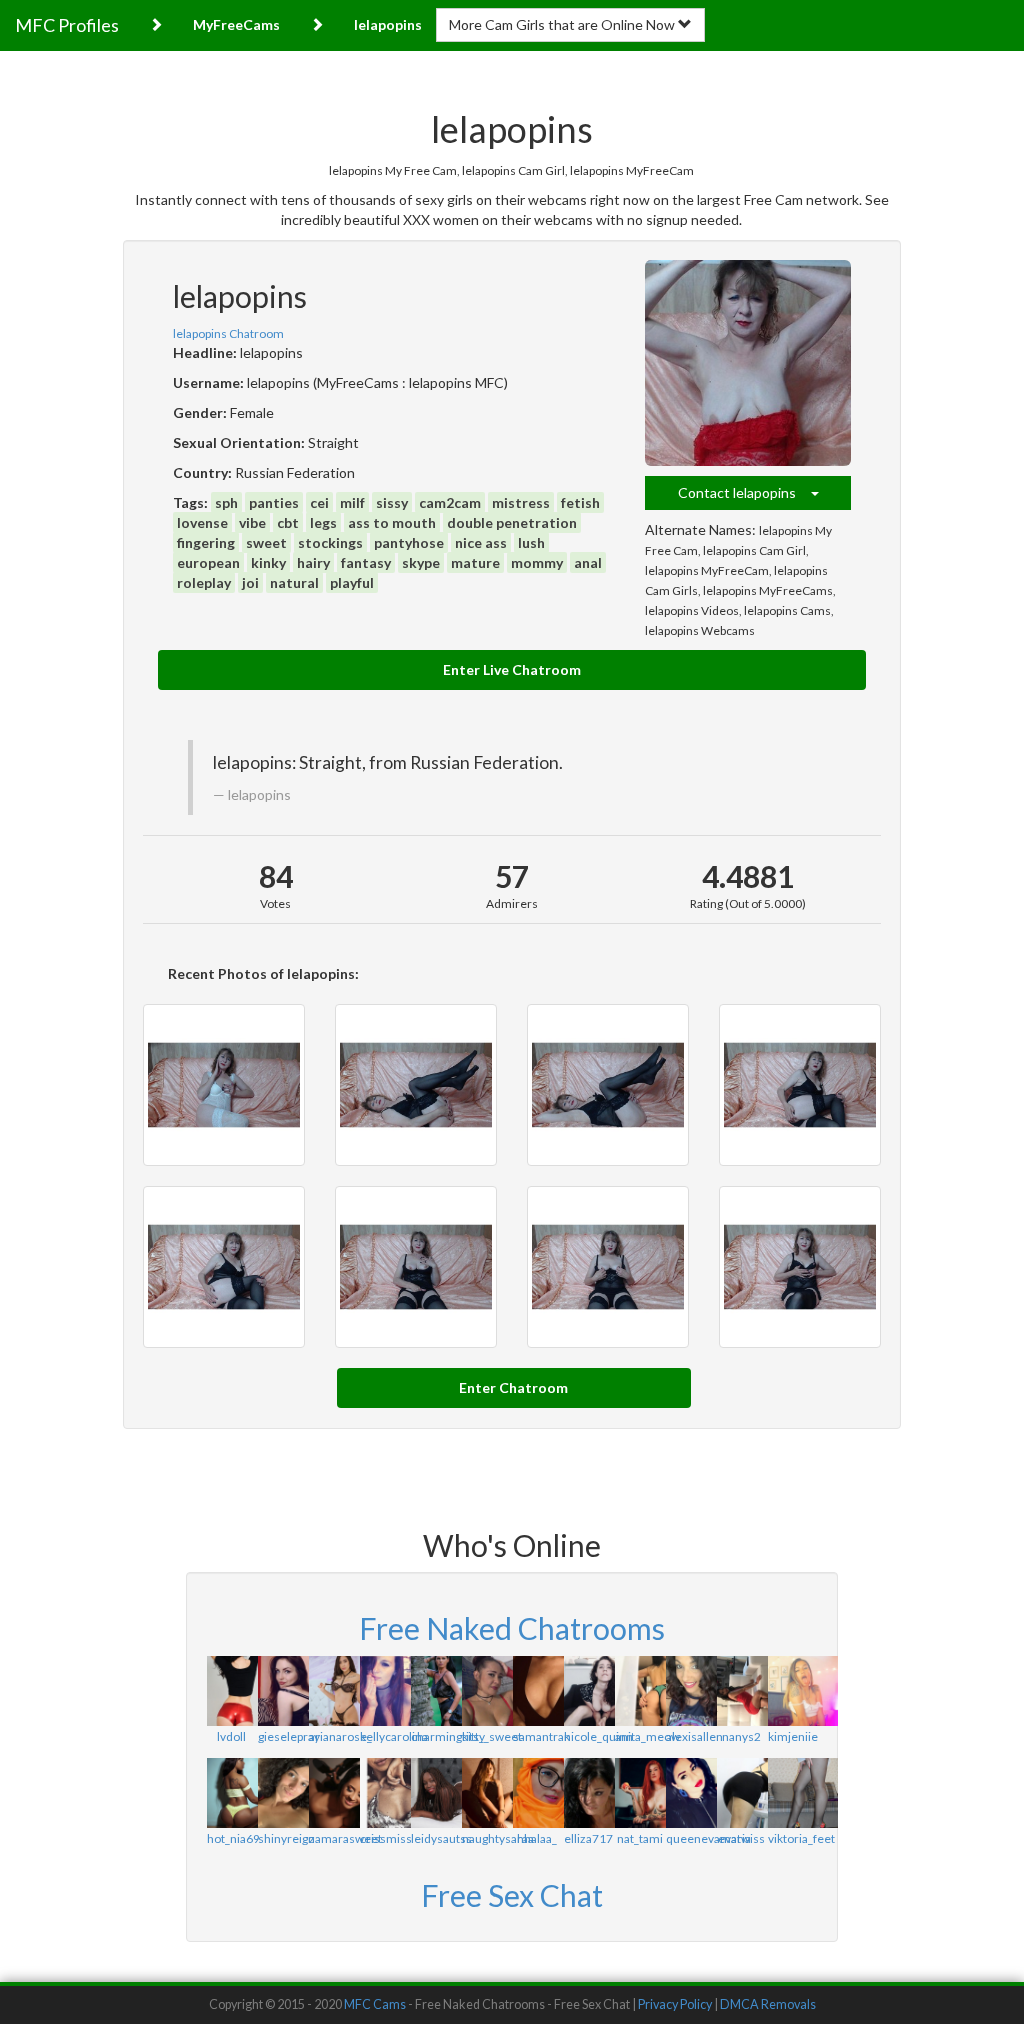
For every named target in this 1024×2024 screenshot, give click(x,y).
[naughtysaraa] (486, 1793)
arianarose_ (340, 1736)
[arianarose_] (333, 1691)
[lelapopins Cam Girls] (224, 1267)
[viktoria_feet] (792, 1793)
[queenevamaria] (690, 1793)
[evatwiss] (741, 1793)
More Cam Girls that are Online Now (563, 24)
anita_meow (647, 1736)
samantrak (541, 1736)
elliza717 (588, 1838)
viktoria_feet (801, 1838)
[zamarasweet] (333, 1793)
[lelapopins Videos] (608, 1267)
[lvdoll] (231, 1691)
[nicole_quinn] (588, 1691)
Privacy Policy (675, 2004)
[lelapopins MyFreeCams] (416, 1267)
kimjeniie (793, 1736)
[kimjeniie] (792, 1691)
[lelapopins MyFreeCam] (800, 1085)
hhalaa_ (537, 1838)
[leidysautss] (435, 1793)
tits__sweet (492, 1736)
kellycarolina (394, 1736)
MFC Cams (375, 2004)
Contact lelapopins (744, 492)
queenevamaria (708, 1838)
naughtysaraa (498, 1838)
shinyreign (286, 1838)
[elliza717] (588, 1793)
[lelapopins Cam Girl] (608, 1085)
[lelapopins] (748, 363)
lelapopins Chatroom (228, 333)
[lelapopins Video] (224, 1085)
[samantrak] (537, 1691)
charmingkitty (448, 1736)
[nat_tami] (639, 1793)
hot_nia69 (233, 1838)
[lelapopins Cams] (800, 1267)
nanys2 (741, 1736)
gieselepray (289, 1736)
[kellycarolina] (384, 1691)
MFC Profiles (67, 25)
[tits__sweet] (486, 1691)
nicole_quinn (598, 1736)
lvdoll (231, 1736)
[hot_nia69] (231, 1793)
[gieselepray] (282, 1691)
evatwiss (741, 1838)
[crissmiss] (384, 1793)
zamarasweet (345, 1838)
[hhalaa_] (537, 1793)
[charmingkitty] (435, 1691)
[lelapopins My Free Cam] (416, 1085)
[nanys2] (741, 1691)
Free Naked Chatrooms (512, 1628)
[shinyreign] (282, 1793)
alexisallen (694, 1736)
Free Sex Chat (512, 1895)
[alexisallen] (690, 1691)
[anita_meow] (639, 1691)
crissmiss (386, 1838)
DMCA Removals (768, 2004)
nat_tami (640, 1838)
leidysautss (441, 1838)
